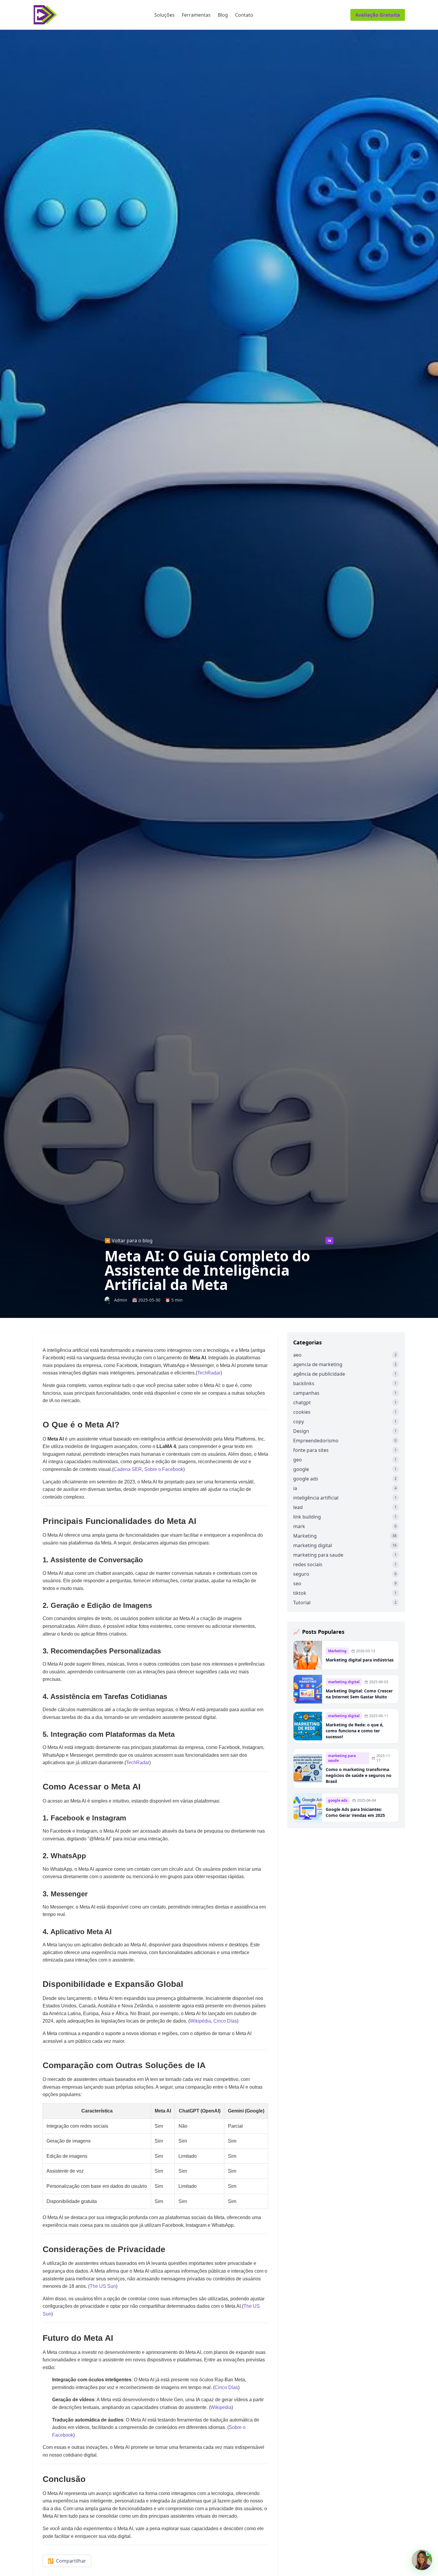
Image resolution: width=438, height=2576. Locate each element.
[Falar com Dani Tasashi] (422, 2560)
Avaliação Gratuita (378, 15)
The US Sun (103, 2286)
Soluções (164, 15)
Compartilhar (67, 2561)
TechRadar (209, 1373)
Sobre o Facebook (164, 1469)
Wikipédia (200, 2021)
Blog (223, 15)
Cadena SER (128, 1469)
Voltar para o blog (129, 1241)
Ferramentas (196, 15)
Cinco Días (225, 2021)
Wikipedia (221, 2407)
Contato (244, 15)
